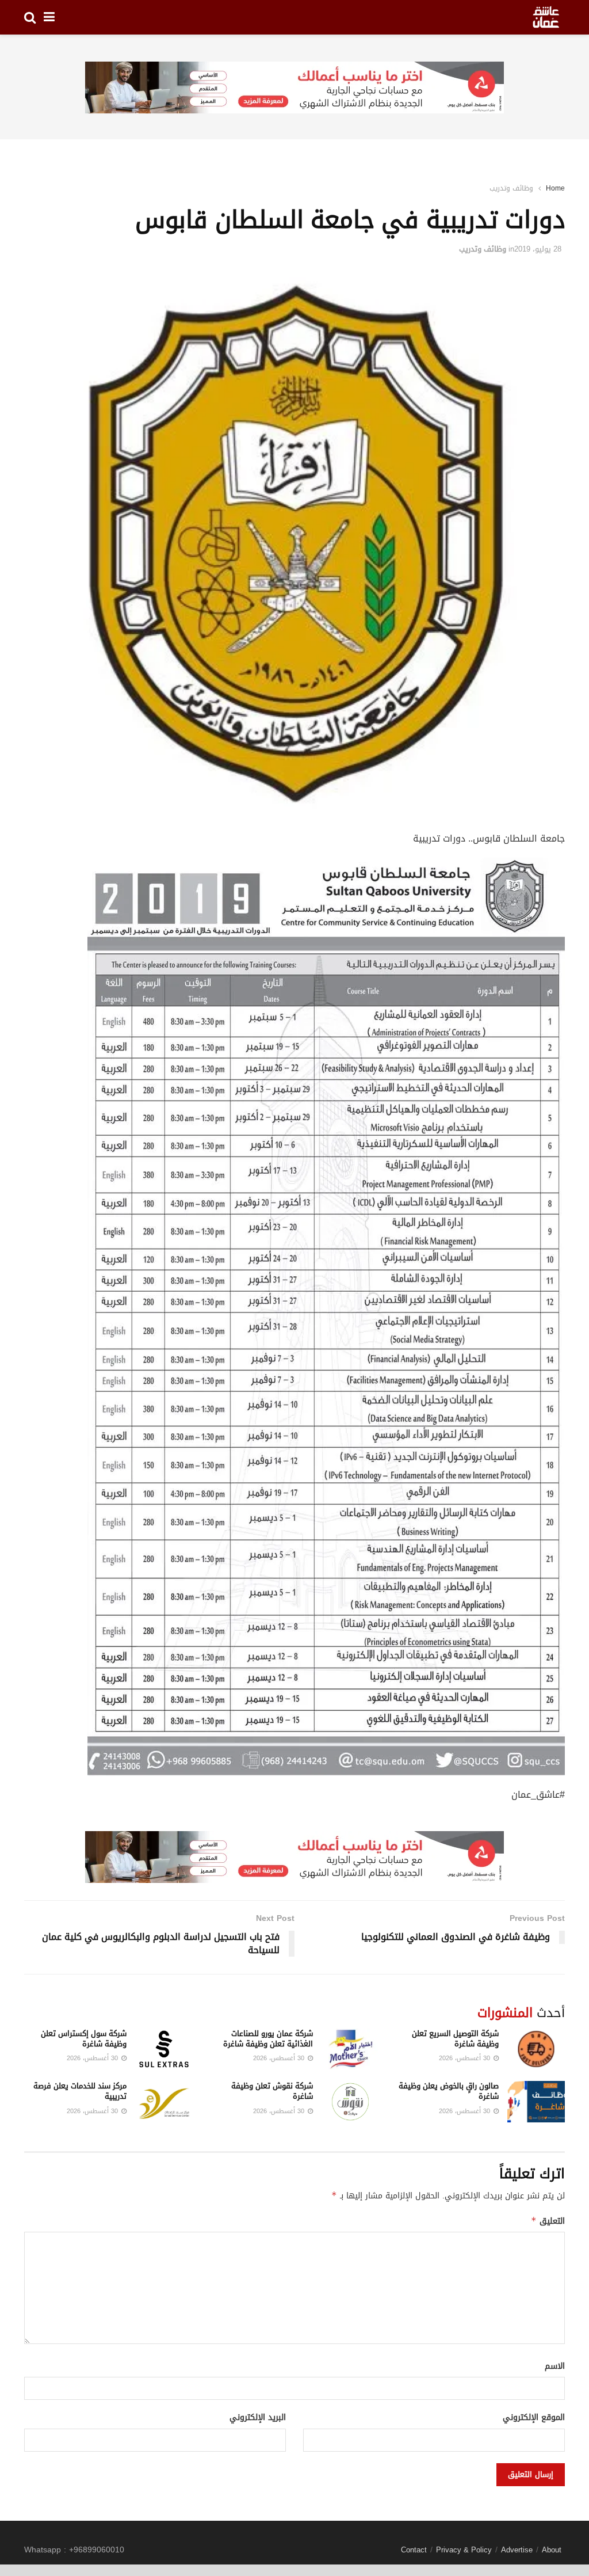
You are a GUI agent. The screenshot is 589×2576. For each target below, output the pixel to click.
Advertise (517, 2550)
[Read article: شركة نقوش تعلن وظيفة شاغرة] (350, 2102)
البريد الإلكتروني (258, 2418)
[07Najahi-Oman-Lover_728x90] (294, 88)
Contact (414, 2550)
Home (555, 188)
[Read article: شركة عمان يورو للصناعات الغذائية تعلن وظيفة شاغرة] (350, 2049)
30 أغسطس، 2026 (466, 2058)
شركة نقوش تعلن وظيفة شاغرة (272, 2091)
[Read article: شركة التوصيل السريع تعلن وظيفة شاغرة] (536, 2049)
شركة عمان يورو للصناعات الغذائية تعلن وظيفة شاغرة (268, 2039)
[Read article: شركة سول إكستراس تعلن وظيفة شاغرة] (164, 2049)
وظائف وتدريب (511, 188)
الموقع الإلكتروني (534, 2418)
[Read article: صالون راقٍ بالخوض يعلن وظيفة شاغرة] (536, 2102)
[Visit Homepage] (546, 17)
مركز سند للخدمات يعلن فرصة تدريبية (80, 2091)
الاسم (555, 2366)
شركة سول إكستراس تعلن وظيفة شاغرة (84, 2039)
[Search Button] (30, 17)
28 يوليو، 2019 (538, 249)
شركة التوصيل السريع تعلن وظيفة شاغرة (455, 2039)
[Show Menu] (49, 17)
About (552, 2550)
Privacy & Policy (464, 2550)
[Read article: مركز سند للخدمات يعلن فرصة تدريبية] (164, 2102)
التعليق (548, 2221)
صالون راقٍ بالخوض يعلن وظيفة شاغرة (449, 2091)
